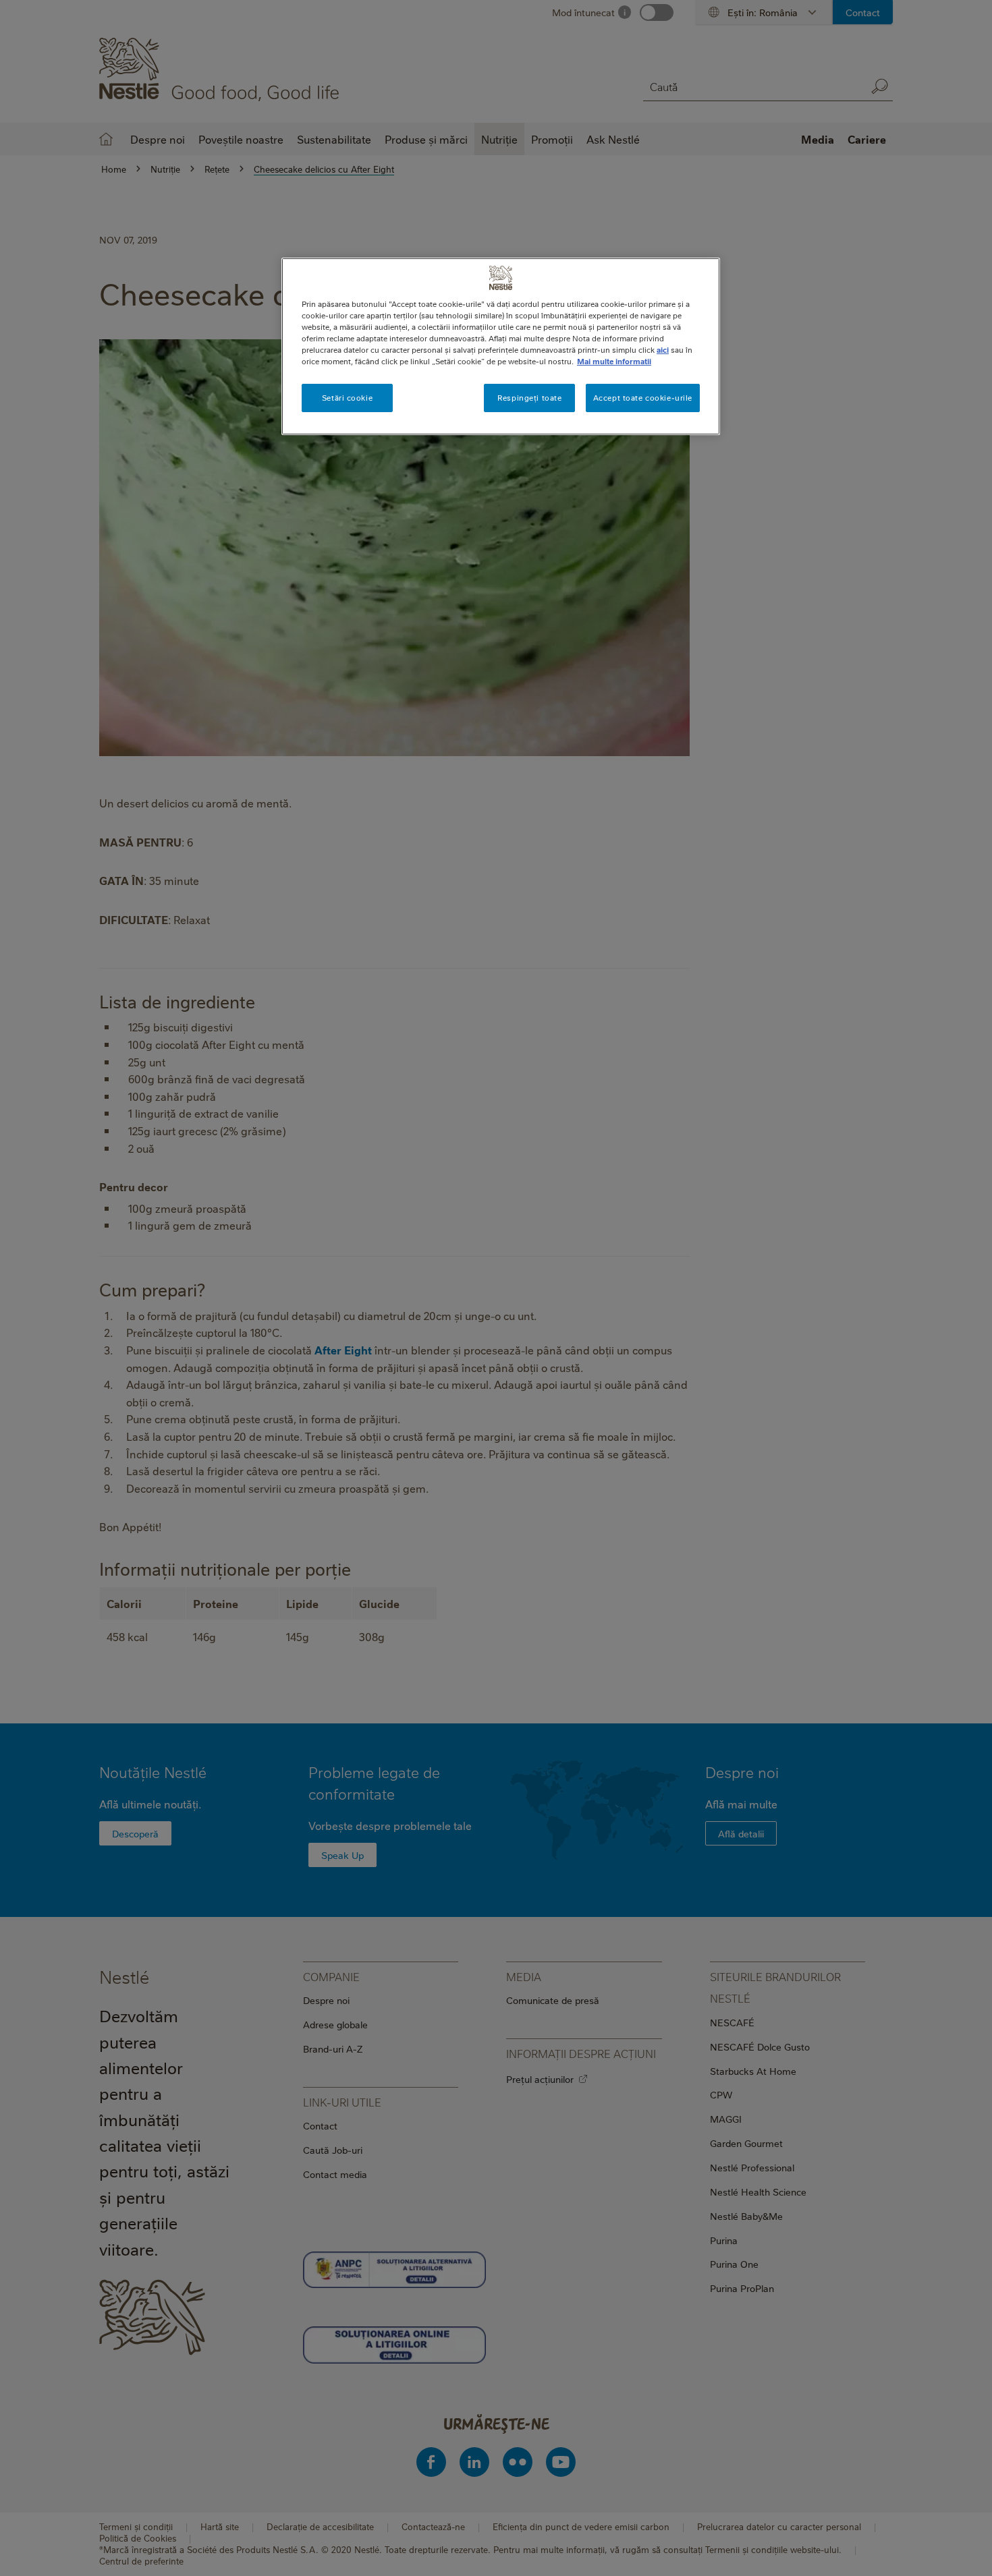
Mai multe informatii (614, 361)
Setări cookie (347, 398)
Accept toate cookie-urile (643, 398)
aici (663, 350)
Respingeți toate (529, 398)
